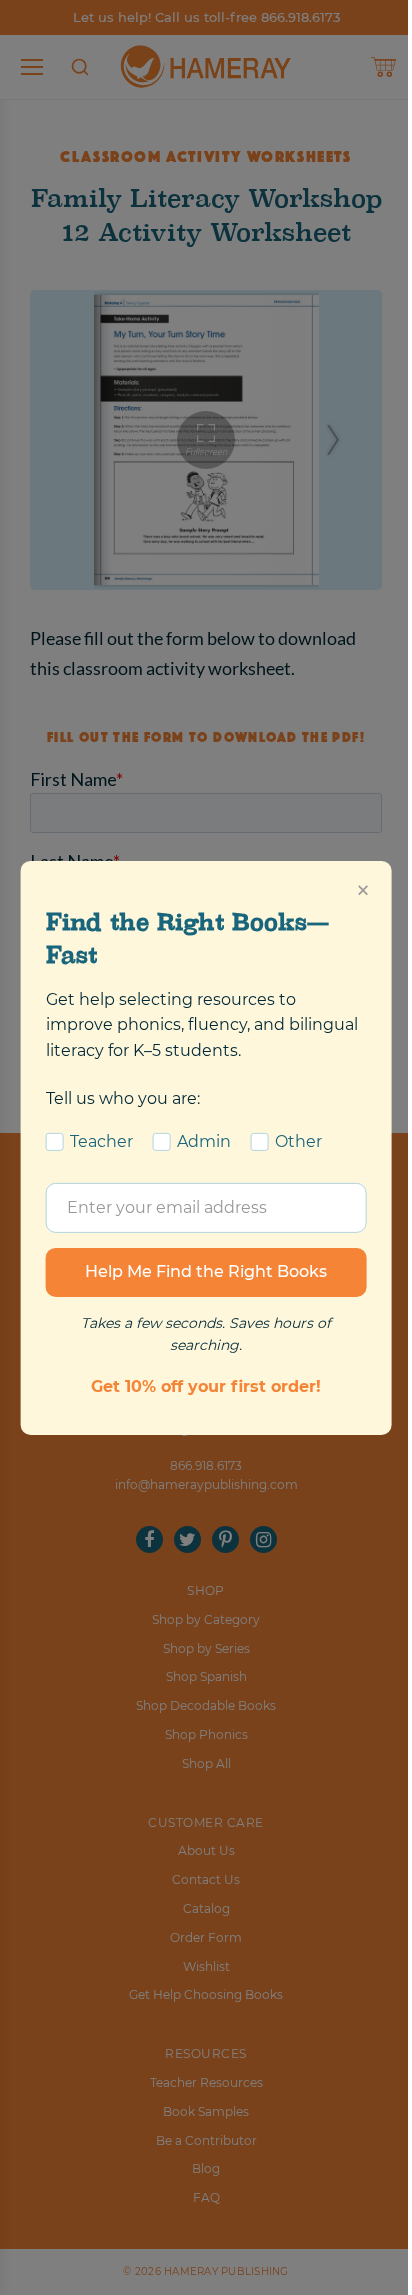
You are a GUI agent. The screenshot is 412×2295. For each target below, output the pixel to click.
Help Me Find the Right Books (206, 1271)
